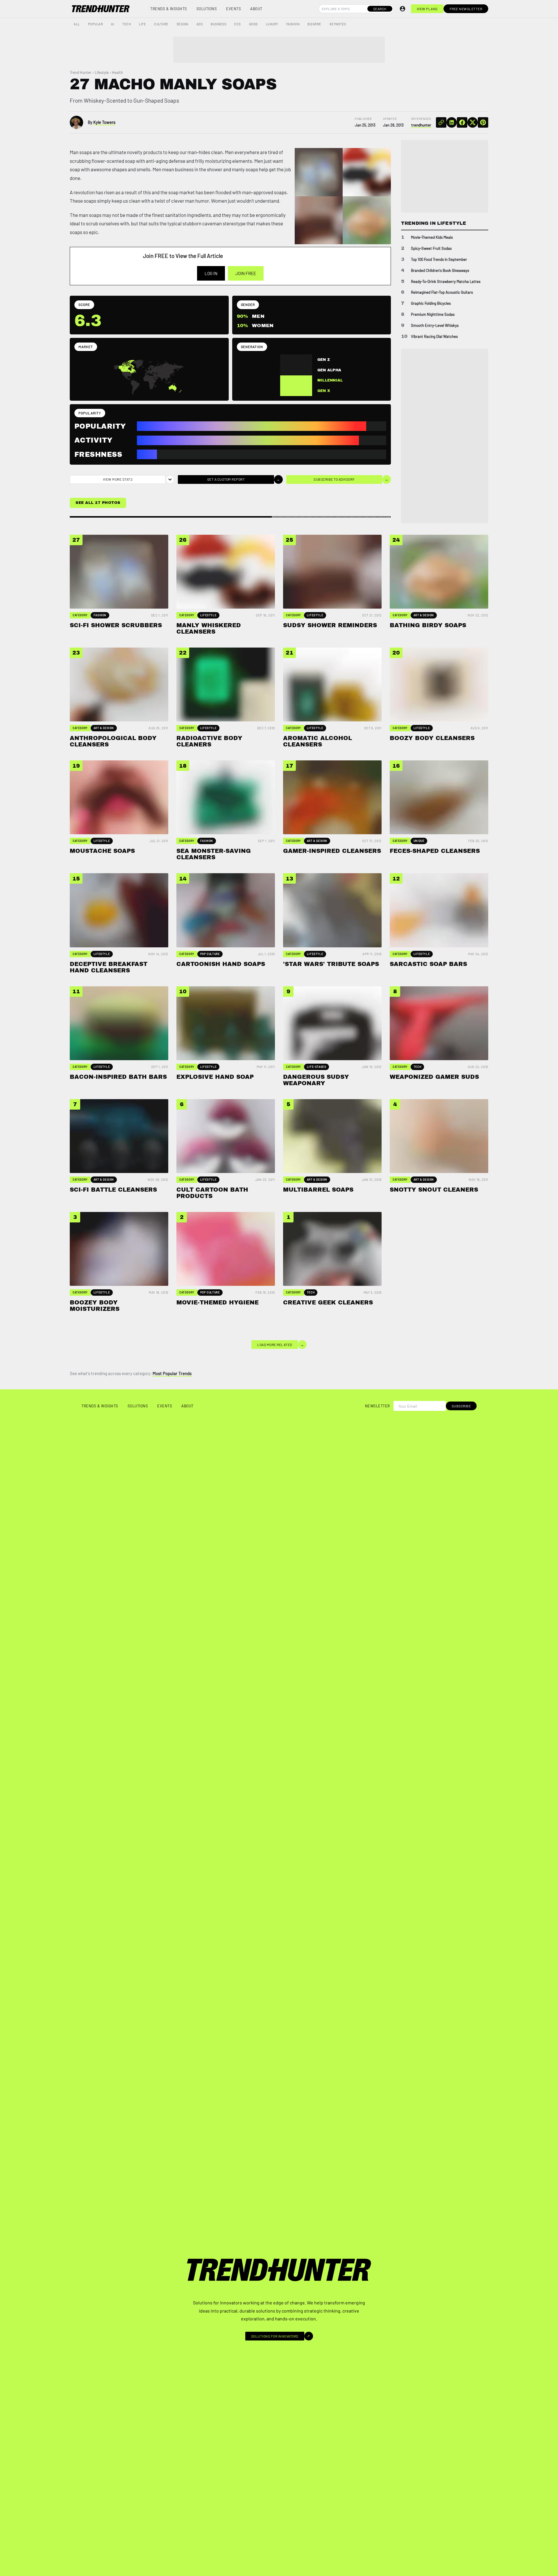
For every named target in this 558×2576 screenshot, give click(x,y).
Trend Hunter (81, 72)
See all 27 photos (98, 503)
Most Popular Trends (172, 1373)
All (77, 24)
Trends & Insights (169, 9)
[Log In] (403, 9)
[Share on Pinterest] (483, 122)
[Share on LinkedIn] (452, 122)
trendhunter (421, 125)
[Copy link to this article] (441, 122)
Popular (96, 24)
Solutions (207, 9)
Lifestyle (102, 72)
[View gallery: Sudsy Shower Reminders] (319, 220)
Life (142, 24)
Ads (200, 24)
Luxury (272, 24)
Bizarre (314, 24)
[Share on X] (473, 122)
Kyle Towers (104, 122)
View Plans (427, 9)
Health (117, 72)
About (256, 9)
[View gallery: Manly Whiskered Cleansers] (367, 172)
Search (380, 9)
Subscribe (461, 1406)
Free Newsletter (466, 9)
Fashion (293, 24)
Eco (238, 24)
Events (234, 9)
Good (253, 24)
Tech (127, 24)
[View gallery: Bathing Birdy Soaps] (367, 220)
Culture (161, 24)
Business (218, 24)
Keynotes (338, 24)
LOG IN (211, 273)
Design (183, 24)
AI (113, 24)
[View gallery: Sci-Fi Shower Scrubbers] (319, 172)
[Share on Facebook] (462, 122)
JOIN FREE (246, 273)
